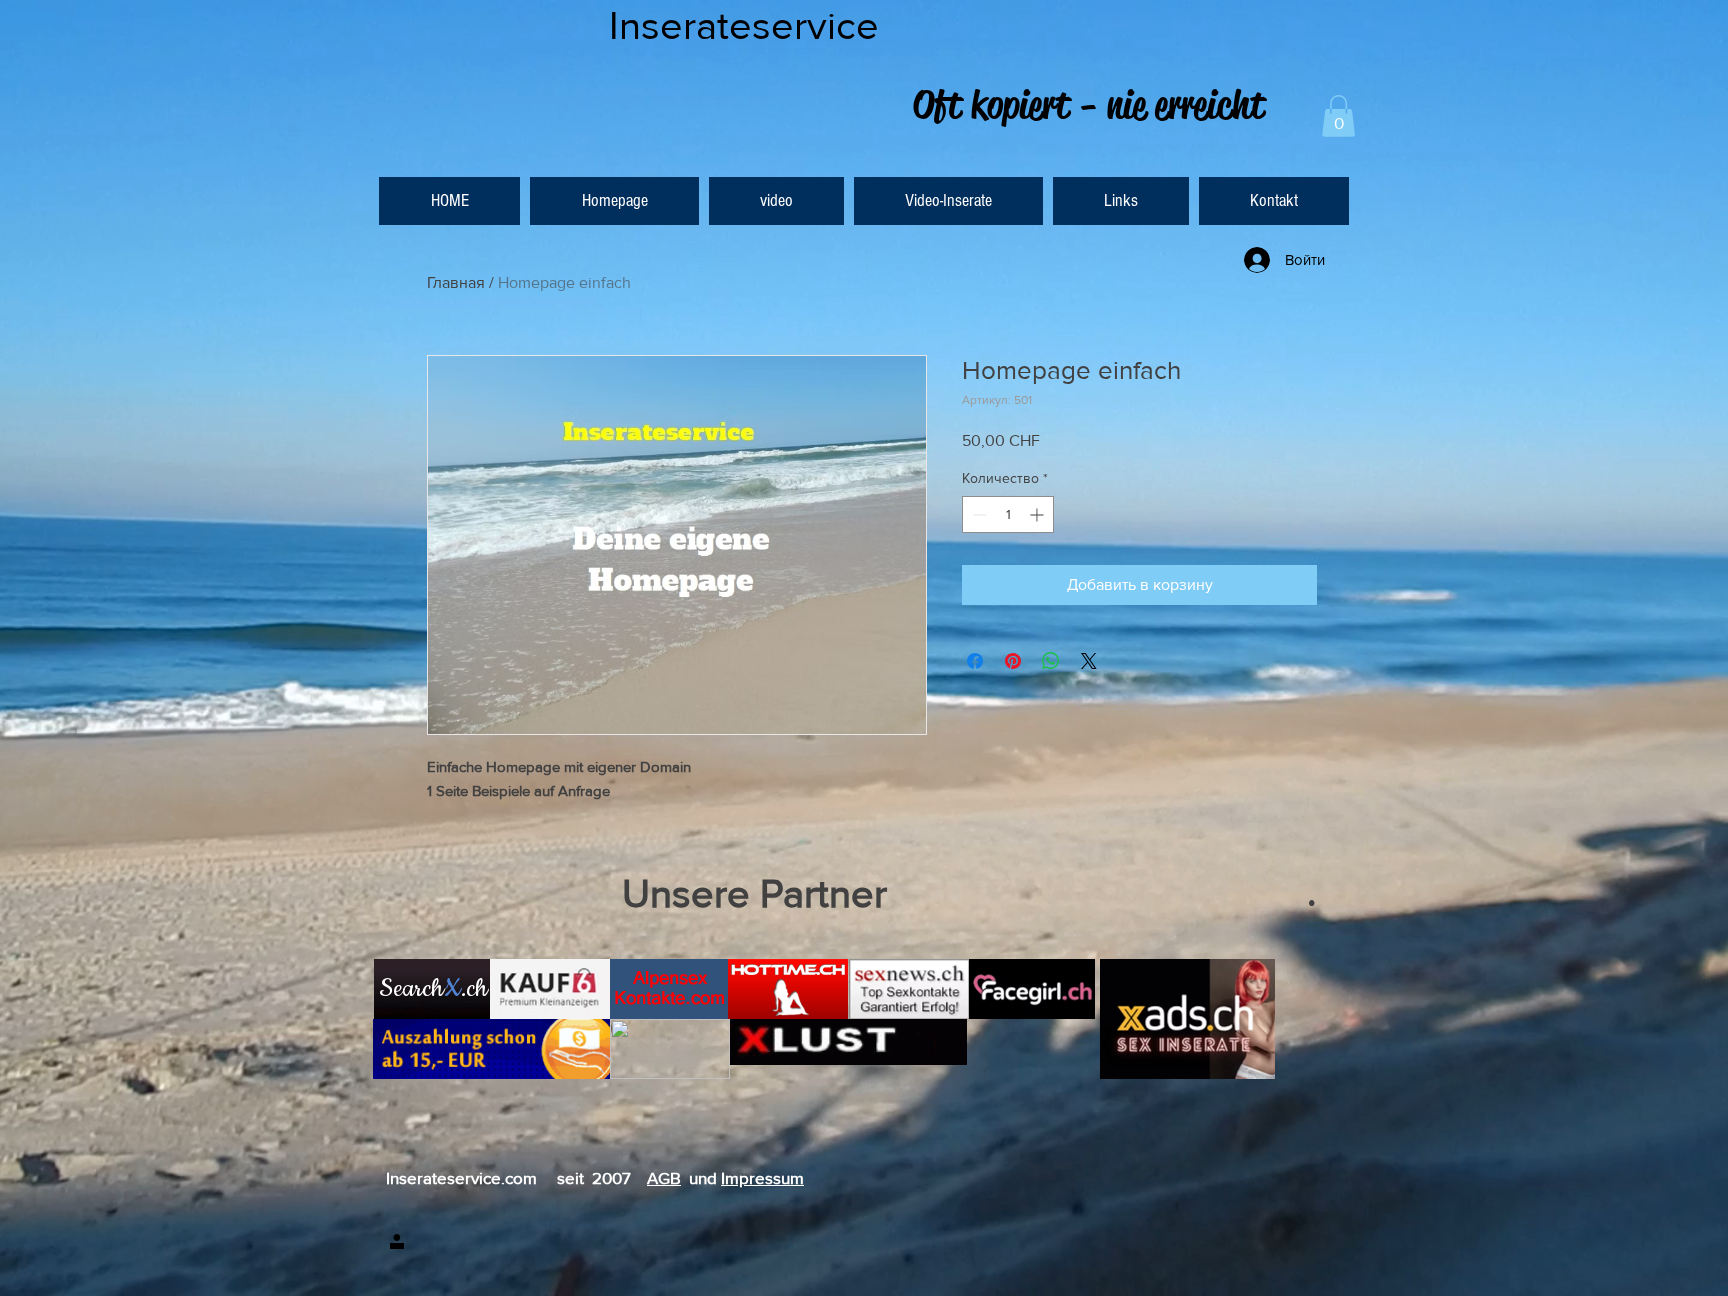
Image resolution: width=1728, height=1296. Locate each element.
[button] (1338, 116)
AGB (664, 1177)
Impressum (762, 1177)
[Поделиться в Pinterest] (1013, 661)
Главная (456, 282)
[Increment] (1038, 514)
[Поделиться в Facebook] (975, 661)
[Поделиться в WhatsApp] (1051, 661)
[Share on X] (1089, 661)
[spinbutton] (1008, 514)
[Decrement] (977, 514)
